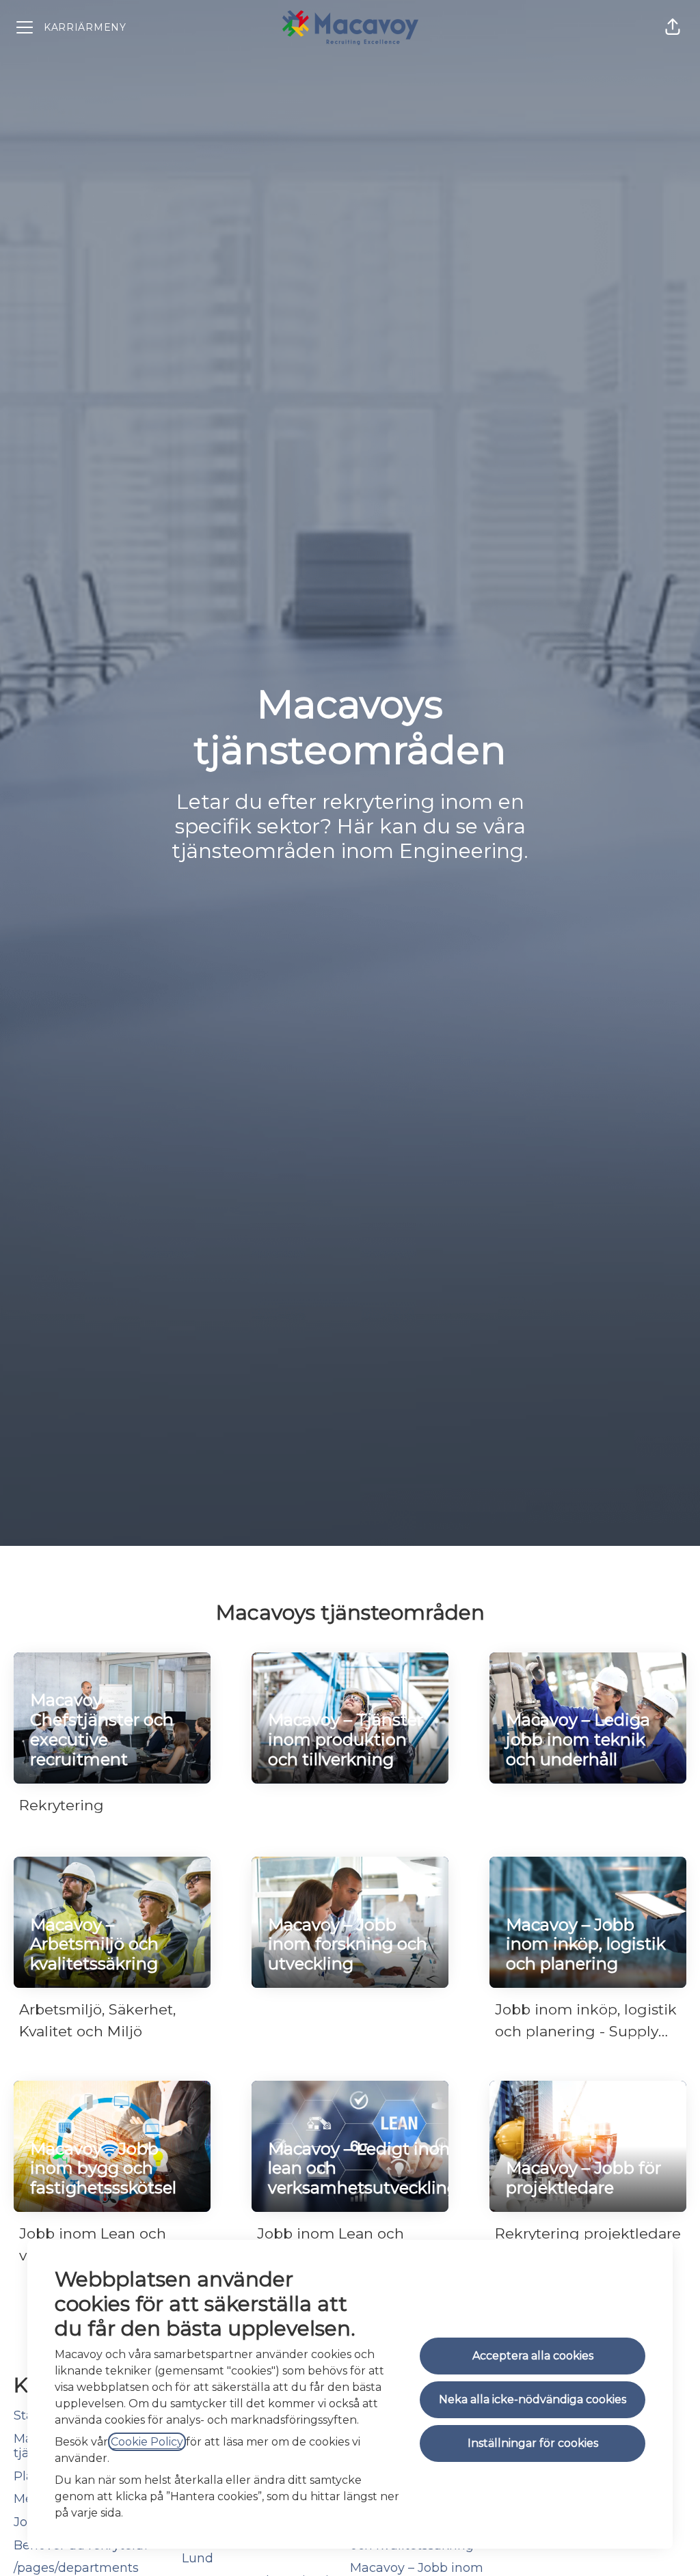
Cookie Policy (147, 2442)
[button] (673, 27)
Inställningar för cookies (533, 2443)
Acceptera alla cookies (533, 2356)
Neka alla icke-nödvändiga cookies (533, 2399)
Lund (198, 2558)
